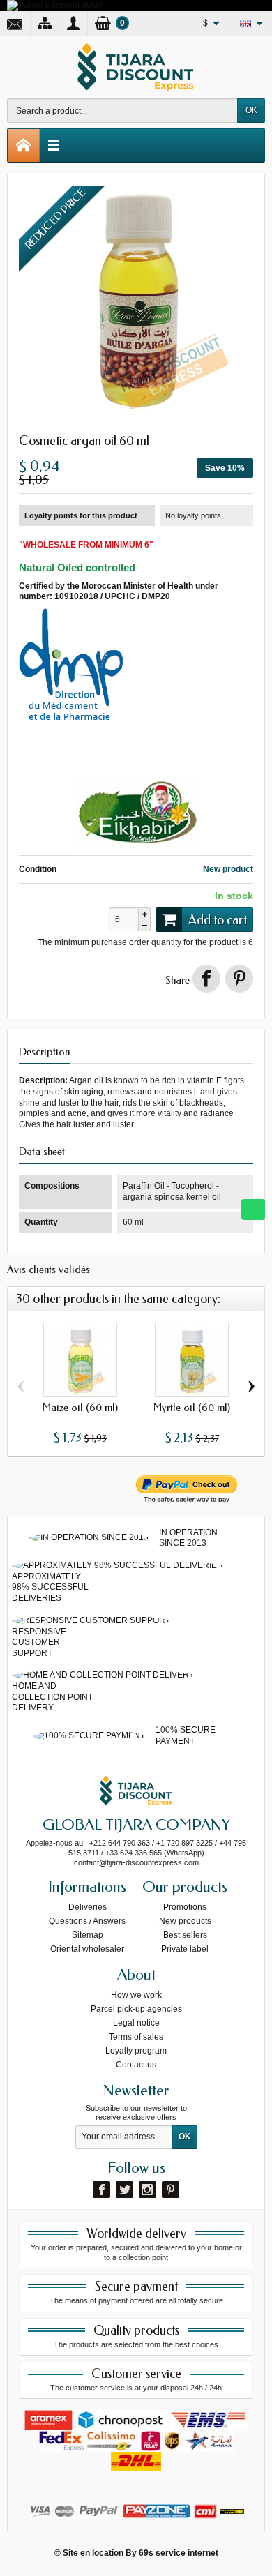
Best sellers (185, 1935)
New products (185, 1921)
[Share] (206, 979)
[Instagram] (148, 2190)
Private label (185, 1949)
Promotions (185, 1907)
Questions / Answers (87, 1921)
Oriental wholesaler (87, 1949)
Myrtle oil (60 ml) (192, 1408)
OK (251, 110)
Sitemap (88, 1935)
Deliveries (88, 1907)
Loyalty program (136, 2051)
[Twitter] (124, 2190)
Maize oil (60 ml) (80, 1408)
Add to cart (218, 920)
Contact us (136, 2065)
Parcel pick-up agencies (136, 2009)
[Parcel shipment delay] (55, 5)
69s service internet (179, 2553)
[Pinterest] (239, 979)
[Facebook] (101, 2190)
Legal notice (136, 2023)
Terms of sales (136, 2037)
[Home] (24, 145)
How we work (136, 1995)
